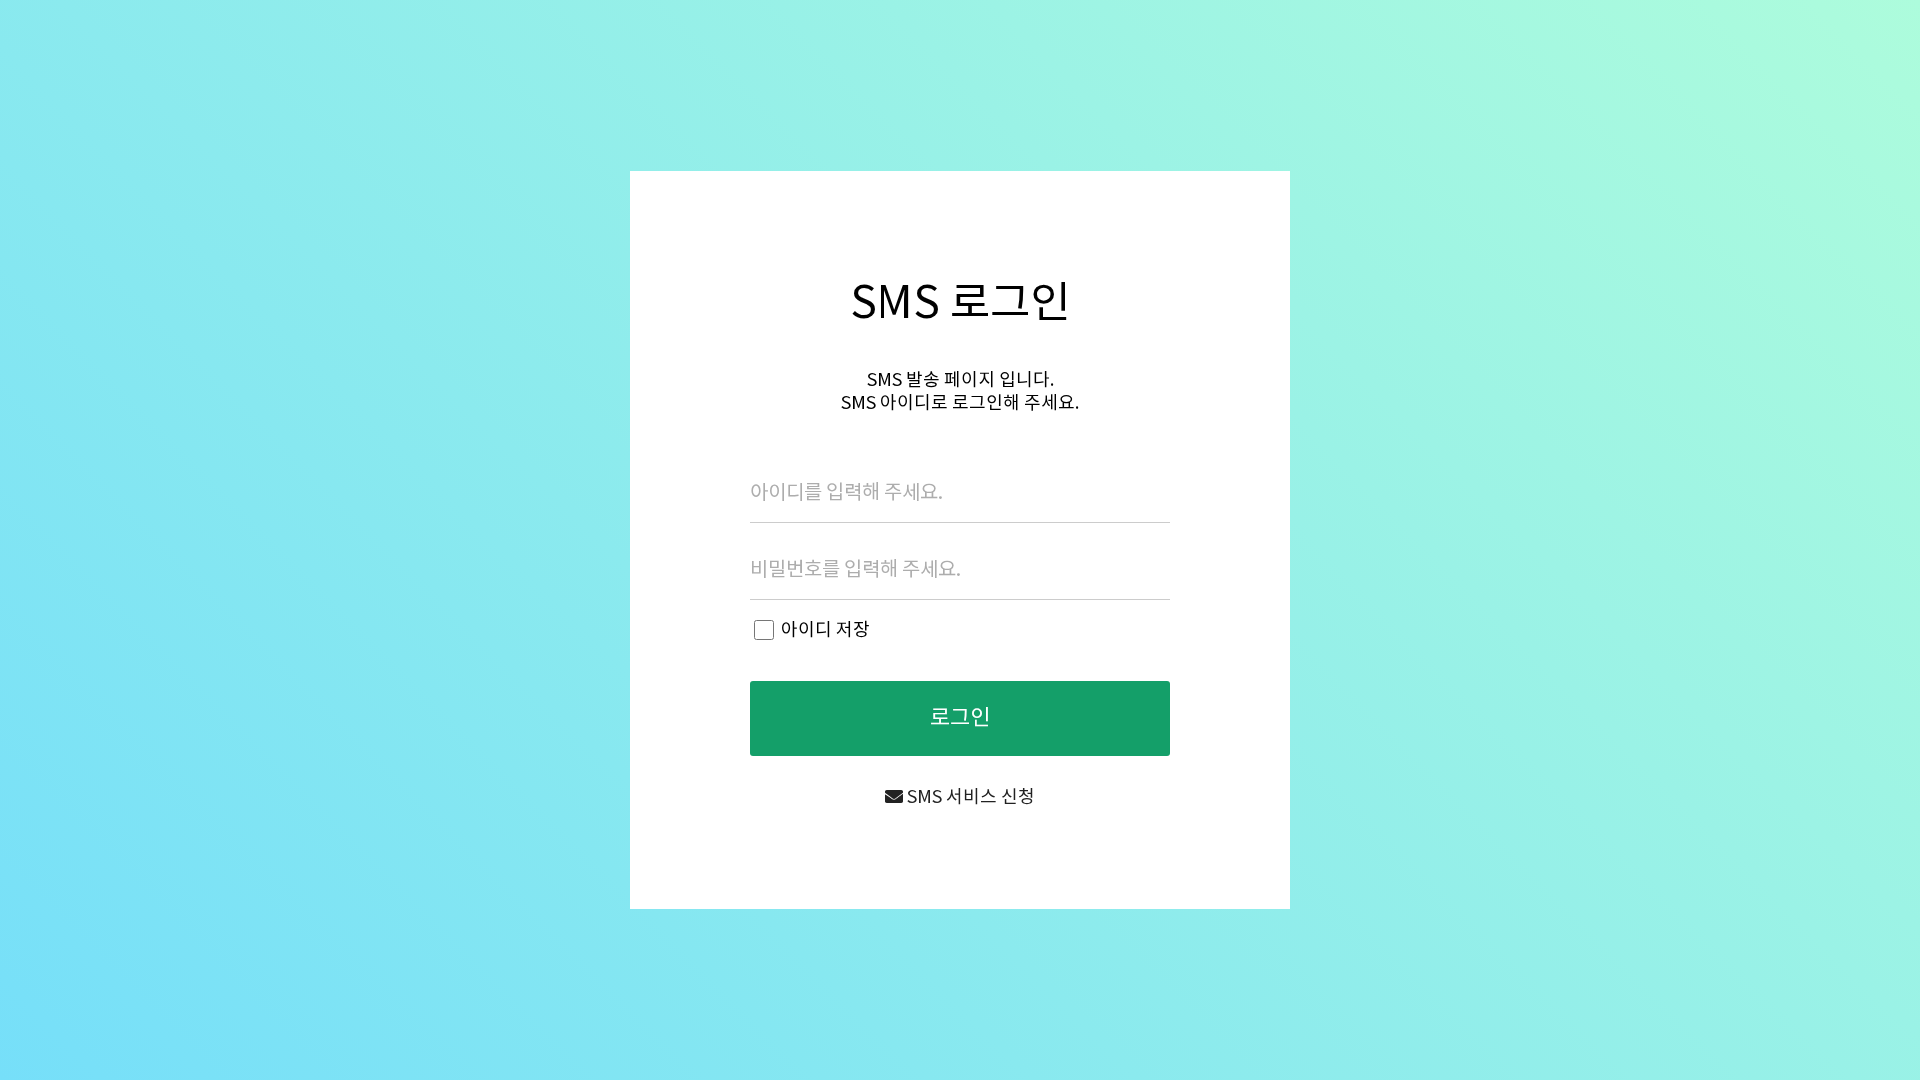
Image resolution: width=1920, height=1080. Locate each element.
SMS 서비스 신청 (969, 797)
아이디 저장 (825, 630)
